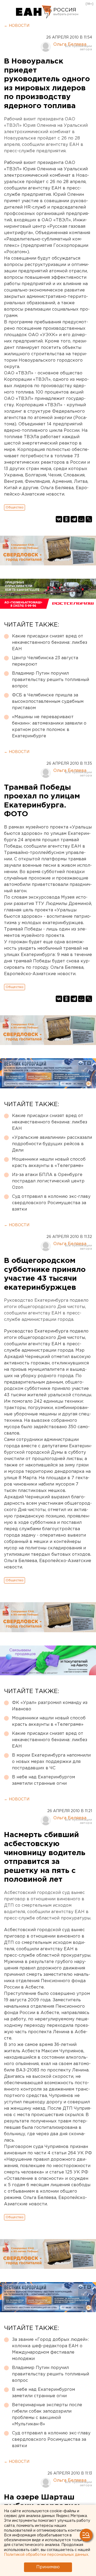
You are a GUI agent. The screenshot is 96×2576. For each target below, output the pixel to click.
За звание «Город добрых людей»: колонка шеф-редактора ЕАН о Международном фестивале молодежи (50, 2349)
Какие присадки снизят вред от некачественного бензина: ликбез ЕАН (50, 643)
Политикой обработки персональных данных (46, 2555)
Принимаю (48, 2567)
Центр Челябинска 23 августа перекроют (45, 661)
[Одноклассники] (66, 519)
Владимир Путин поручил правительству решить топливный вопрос (51, 680)
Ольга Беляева (70, 45)
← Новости (17, 26)
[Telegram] (74, 519)
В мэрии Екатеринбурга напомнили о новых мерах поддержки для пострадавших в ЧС (51, 1762)
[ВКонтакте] (59, 519)
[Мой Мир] (81, 519)
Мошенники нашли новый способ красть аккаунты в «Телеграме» (49, 1163)
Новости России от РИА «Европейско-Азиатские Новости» (34, 12)
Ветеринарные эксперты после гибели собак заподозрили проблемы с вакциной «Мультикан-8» (47, 2415)
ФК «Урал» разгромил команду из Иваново (50, 1706)
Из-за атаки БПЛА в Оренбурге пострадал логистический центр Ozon (48, 1181)
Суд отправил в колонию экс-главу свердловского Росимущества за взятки (51, 1203)
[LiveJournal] (89, 519)
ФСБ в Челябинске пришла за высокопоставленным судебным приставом (48, 702)
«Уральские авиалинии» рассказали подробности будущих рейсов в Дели (52, 1144)
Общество (15, 507)
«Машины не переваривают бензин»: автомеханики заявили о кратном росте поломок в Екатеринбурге (49, 727)
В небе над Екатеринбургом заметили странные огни (43, 1780)
